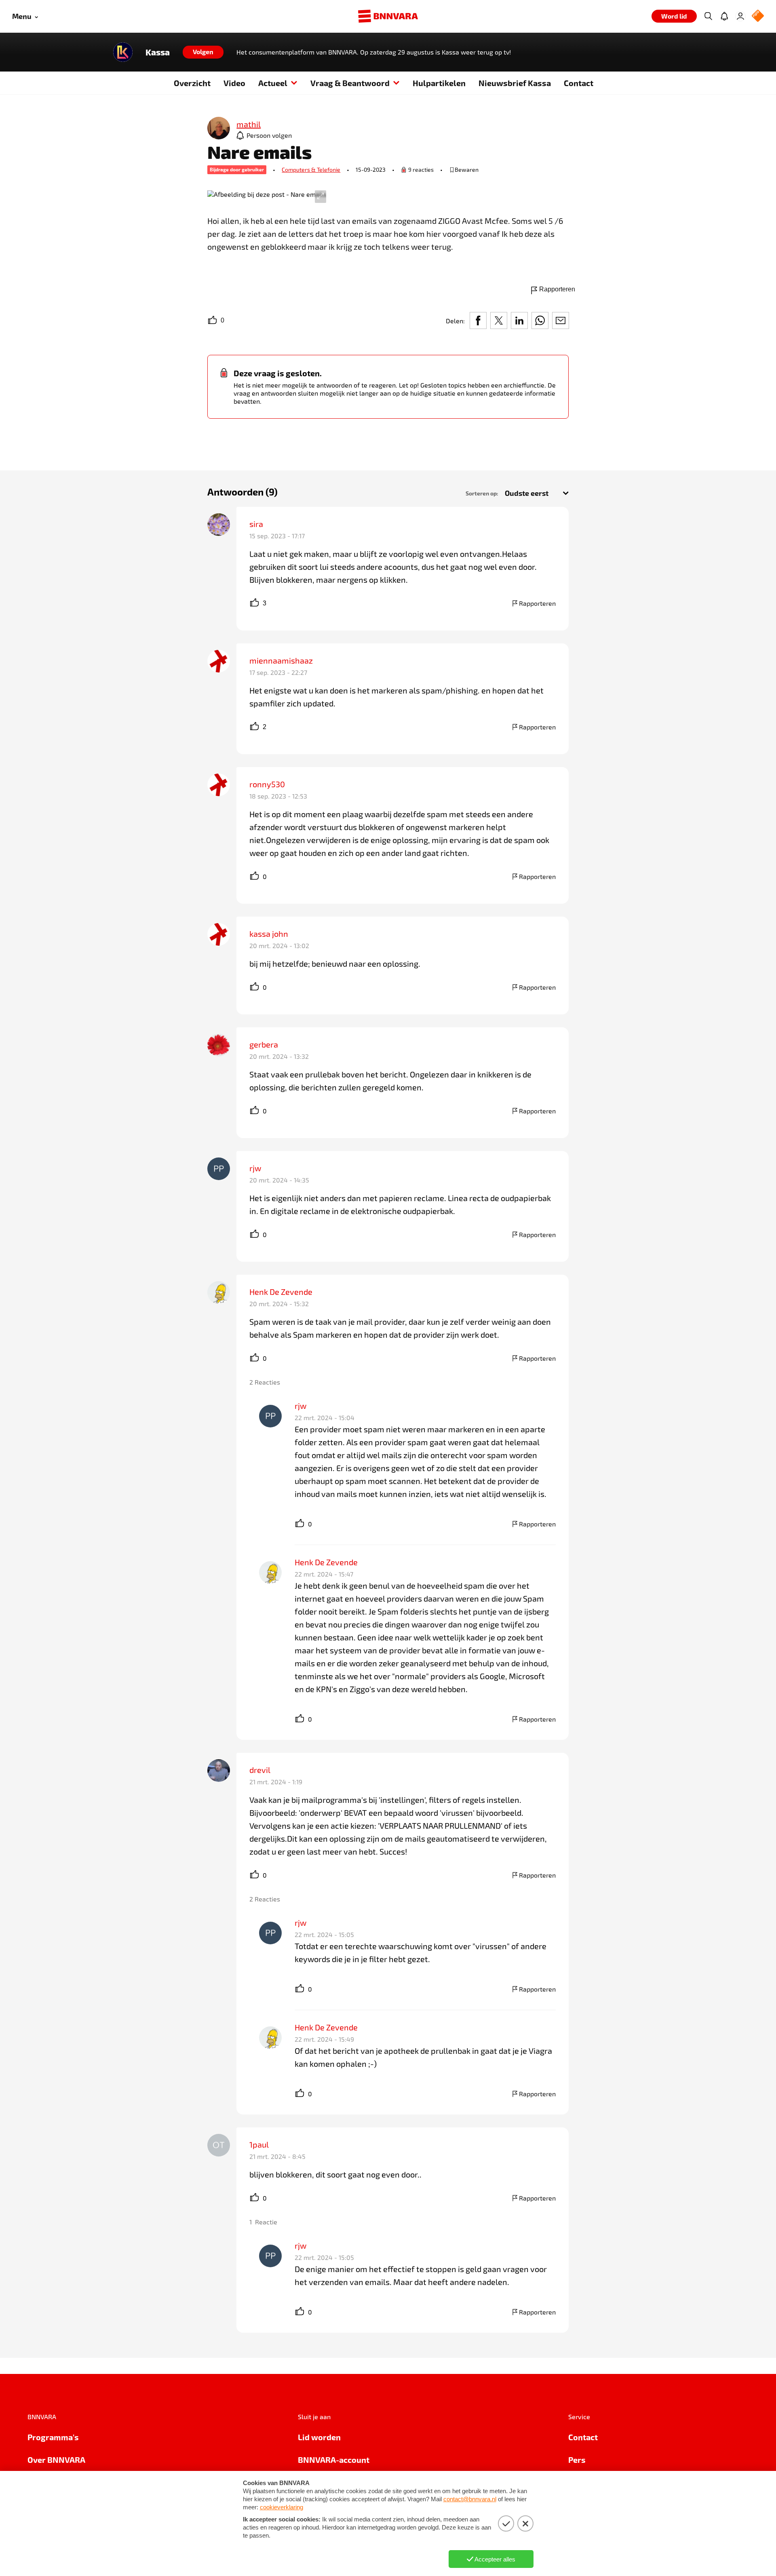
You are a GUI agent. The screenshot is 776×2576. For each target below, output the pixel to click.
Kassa (158, 52)
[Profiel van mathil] (219, 129)
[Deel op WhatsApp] (540, 320)
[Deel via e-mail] (561, 320)
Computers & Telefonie (311, 170)
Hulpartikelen (439, 83)
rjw (255, 1168)
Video (234, 83)
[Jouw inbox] (724, 16)
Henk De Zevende (281, 1292)
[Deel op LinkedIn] (519, 320)
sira (256, 524)
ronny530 (267, 784)
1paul (259, 2144)
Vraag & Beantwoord (350, 83)
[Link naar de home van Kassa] (123, 52)
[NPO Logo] (758, 16)
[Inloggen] (740, 16)
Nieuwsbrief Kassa (515, 83)
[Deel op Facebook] (478, 320)
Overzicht (192, 83)
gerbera (264, 1044)
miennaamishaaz (281, 660)
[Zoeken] (708, 16)
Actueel (273, 83)
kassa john (269, 934)
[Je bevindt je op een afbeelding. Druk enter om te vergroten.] (267, 194)
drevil (260, 1770)
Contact (579, 83)
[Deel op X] (499, 320)
